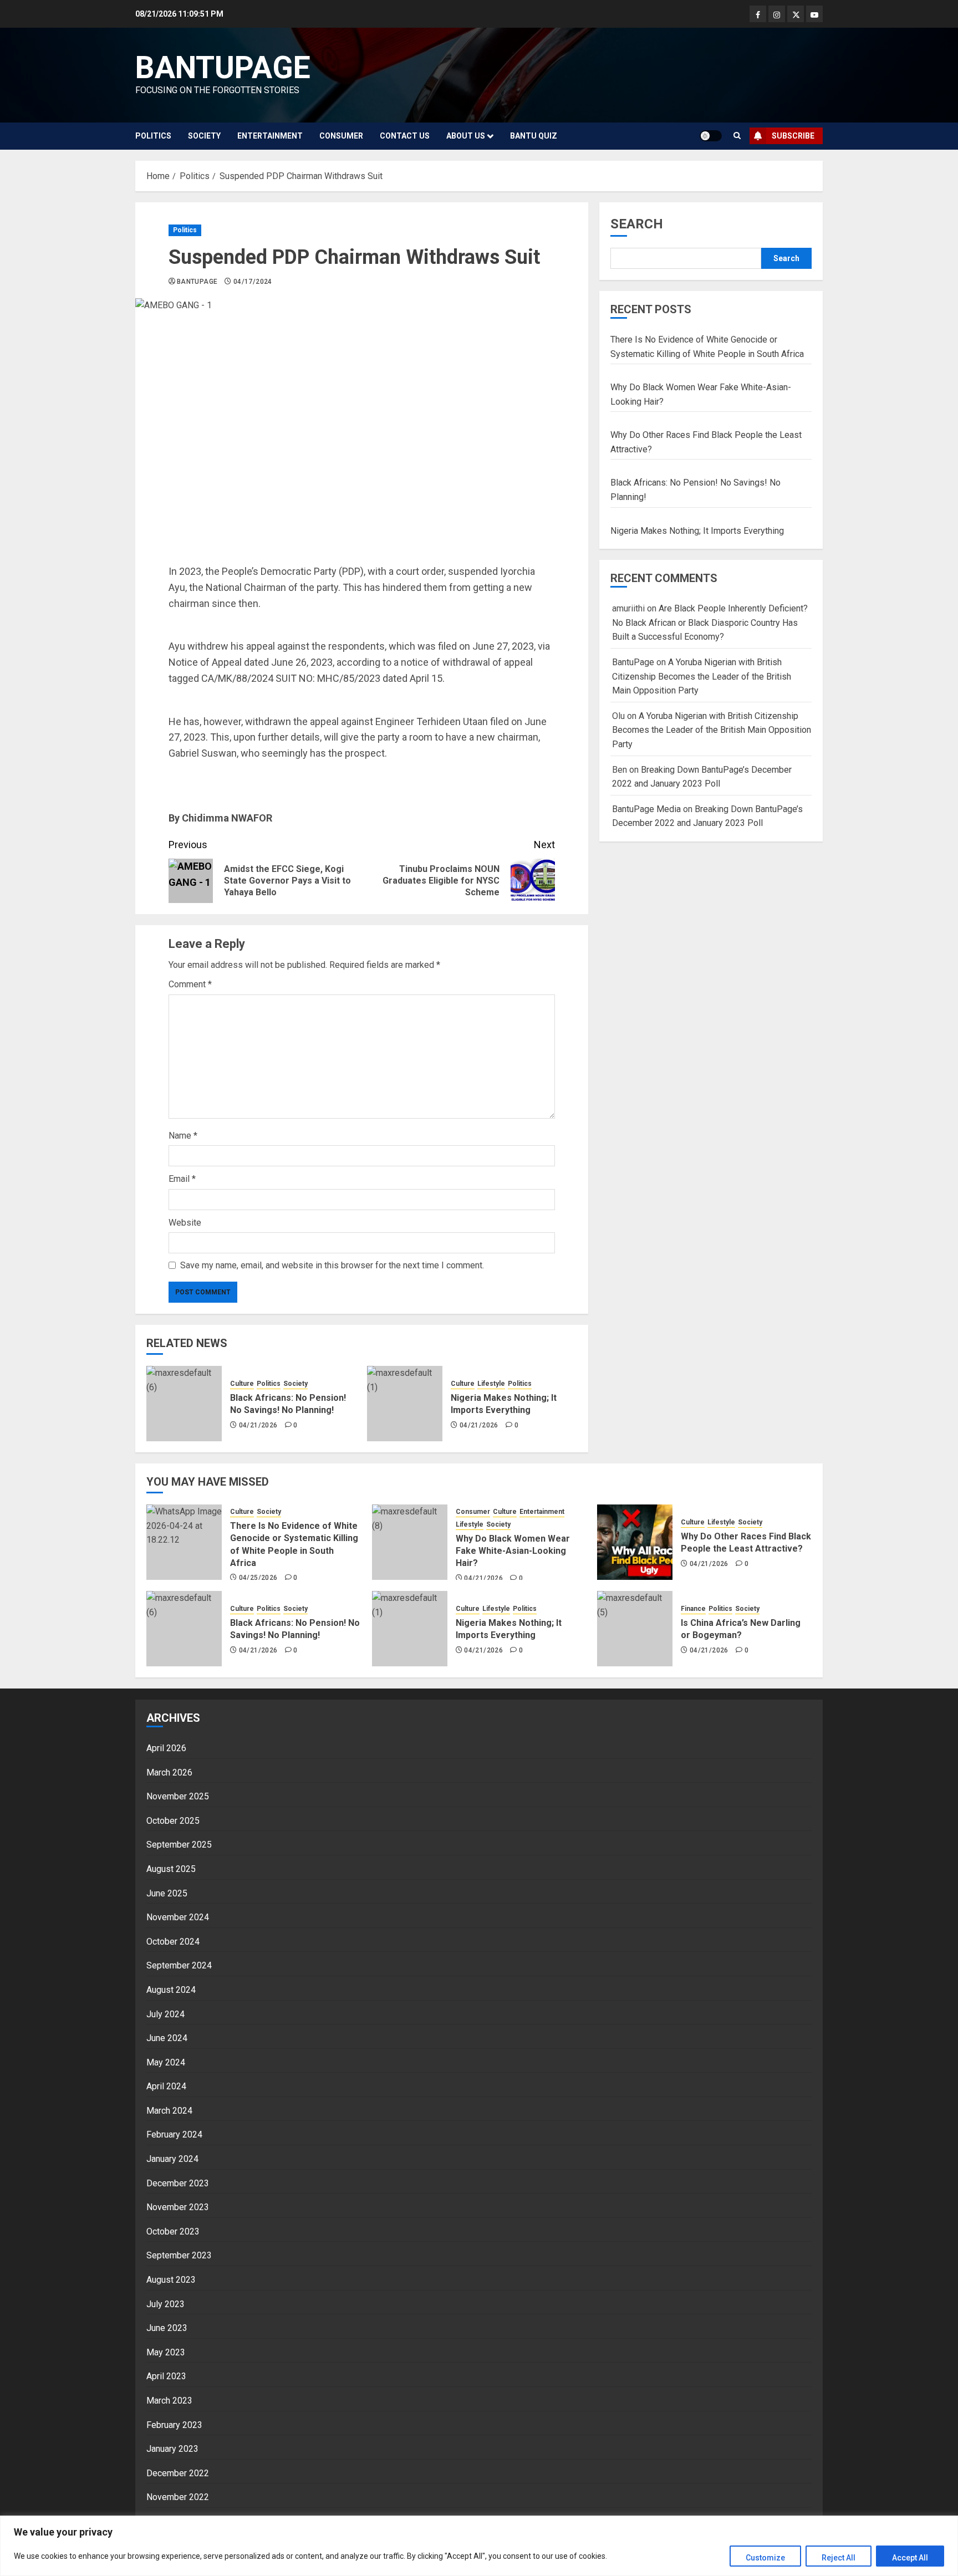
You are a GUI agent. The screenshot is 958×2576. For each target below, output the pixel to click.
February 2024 (174, 2134)
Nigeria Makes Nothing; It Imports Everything (504, 1404)
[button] (737, 136)
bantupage (223, 68)
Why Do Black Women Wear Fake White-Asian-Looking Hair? (513, 1551)
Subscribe (793, 136)
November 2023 (178, 2207)
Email (182, 1179)
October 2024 (173, 1942)
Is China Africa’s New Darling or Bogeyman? (741, 1629)
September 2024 (179, 1965)
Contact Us (405, 136)
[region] (479, 2546)
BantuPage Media (646, 809)
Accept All (910, 2558)
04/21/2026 (258, 1425)
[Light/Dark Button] (711, 136)
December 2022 (178, 2473)
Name (183, 1136)
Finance (693, 1609)
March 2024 (169, 2111)
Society (204, 136)
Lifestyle (491, 1384)
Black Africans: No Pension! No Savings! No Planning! (288, 1404)
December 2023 (178, 2183)
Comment (190, 984)
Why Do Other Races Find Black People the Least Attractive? (746, 1542)
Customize (765, 2558)
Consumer (341, 136)
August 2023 (171, 2280)
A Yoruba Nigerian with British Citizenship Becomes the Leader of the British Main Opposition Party (702, 677)
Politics (153, 136)
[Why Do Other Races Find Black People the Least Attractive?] (635, 1542)
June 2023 (167, 2328)
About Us (466, 136)
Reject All (839, 2558)
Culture (242, 1384)
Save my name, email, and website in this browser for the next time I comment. (332, 1265)
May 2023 (166, 2352)
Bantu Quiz (534, 136)
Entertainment (270, 136)
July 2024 (165, 2014)
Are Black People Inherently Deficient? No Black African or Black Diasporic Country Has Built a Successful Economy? (710, 623)
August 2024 (171, 1990)
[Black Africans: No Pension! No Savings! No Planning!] (184, 1404)
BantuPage (197, 282)
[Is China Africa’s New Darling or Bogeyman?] (635, 1629)
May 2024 (166, 2062)
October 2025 (173, 1821)
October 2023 (173, 2231)
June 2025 (167, 1893)
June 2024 (167, 2038)
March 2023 (169, 2401)
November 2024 (178, 1917)
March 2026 (169, 1772)
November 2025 (178, 1796)
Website (185, 1223)
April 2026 (166, 1748)
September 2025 (179, 1845)
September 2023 (179, 2255)
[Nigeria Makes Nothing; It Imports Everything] (405, 1404)
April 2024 (166, 2086)
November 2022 (178, 2497)
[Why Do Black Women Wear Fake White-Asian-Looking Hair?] (410, 1542)
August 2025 (171, 1869)
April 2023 (166, 2376)
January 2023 (172, 2449)
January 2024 (172, 2159)
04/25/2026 (258, 1578)
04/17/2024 (253, 282)
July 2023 (165, 2304)
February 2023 (174, 2425)
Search (637, 224)
